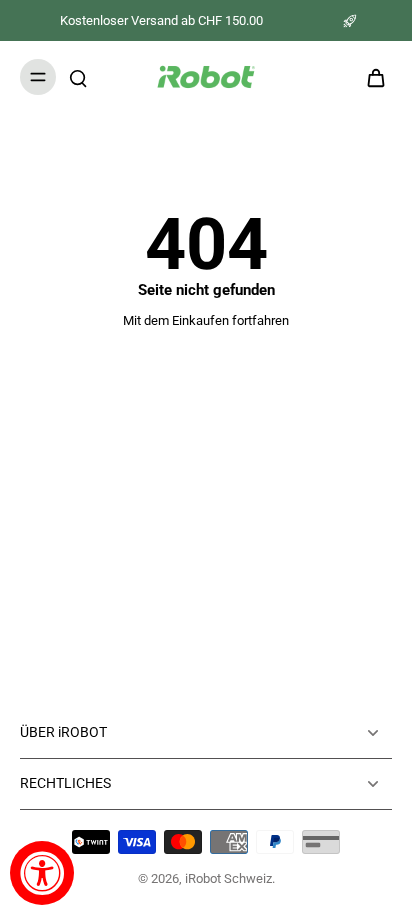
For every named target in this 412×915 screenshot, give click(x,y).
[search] (78, 77)
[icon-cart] (370, 77)
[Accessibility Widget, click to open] (42, 873)
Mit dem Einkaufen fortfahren (206, 320)
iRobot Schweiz (228, 878)
